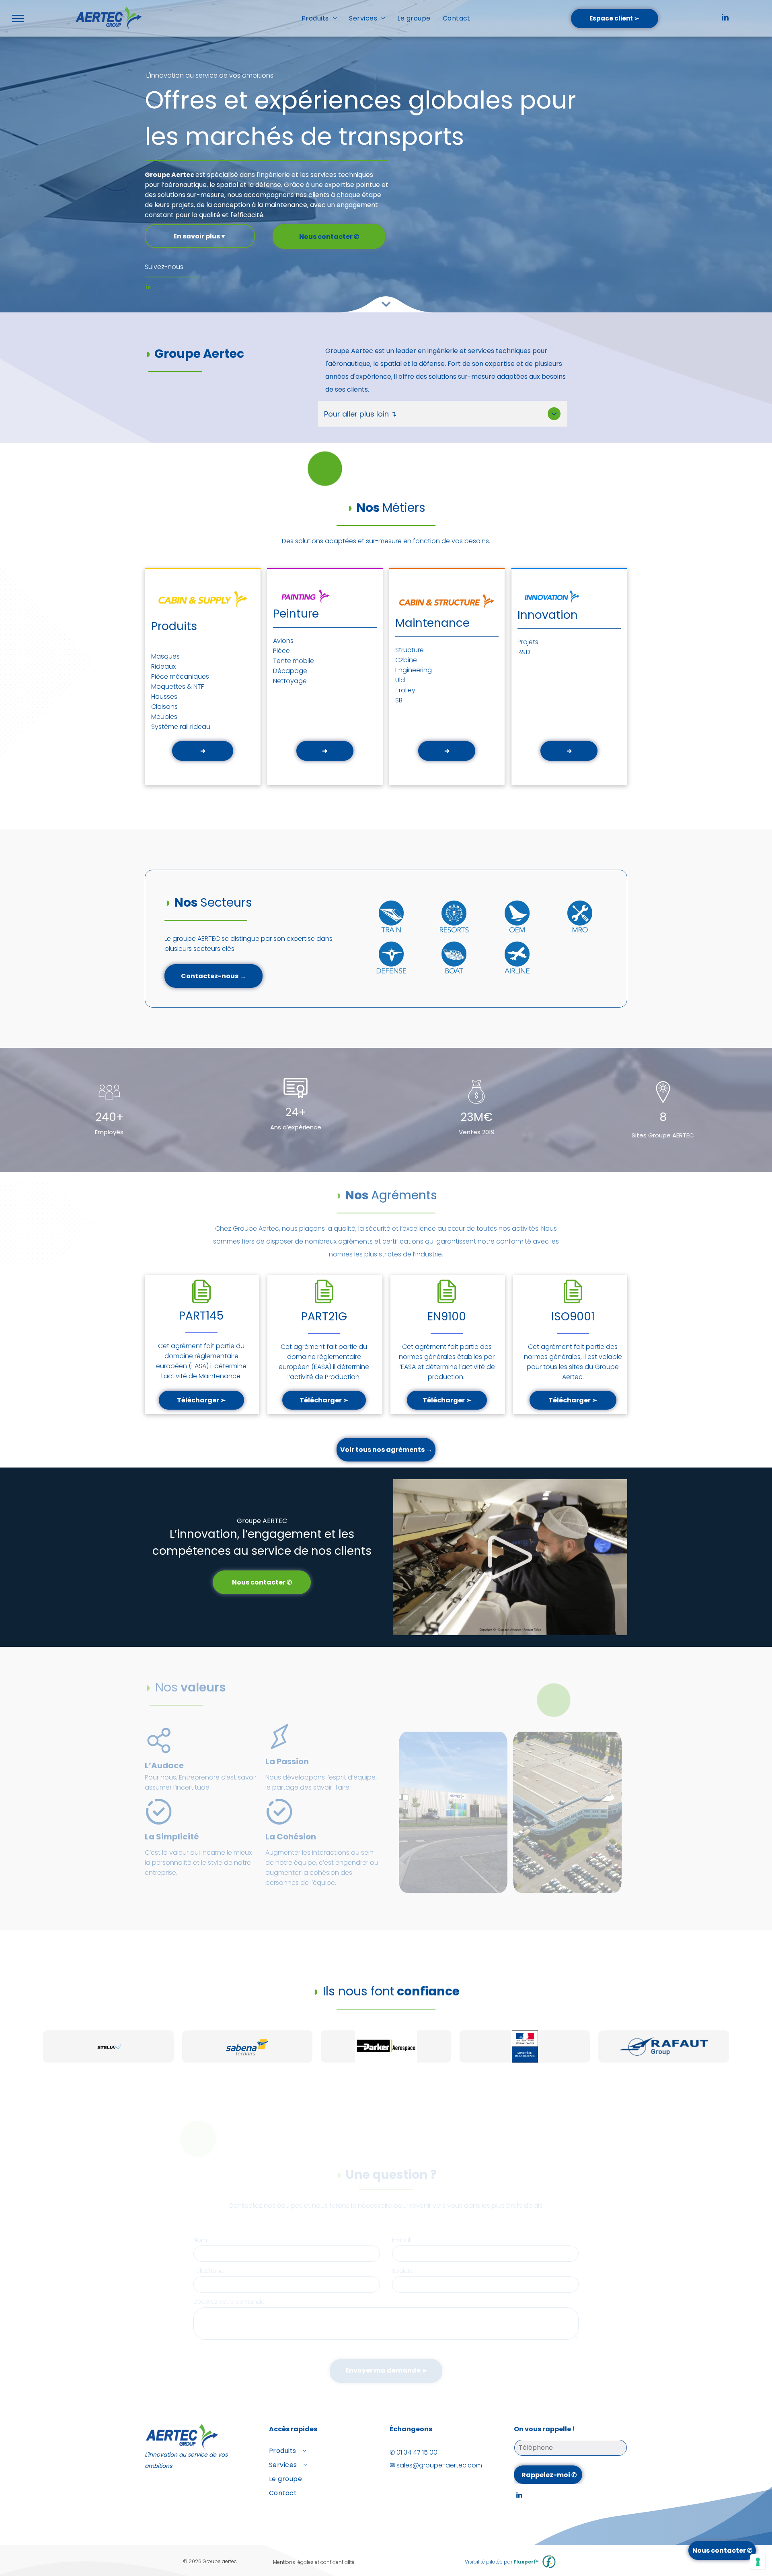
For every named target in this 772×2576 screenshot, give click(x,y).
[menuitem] (319, 18)
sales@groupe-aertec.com (439, 2465)
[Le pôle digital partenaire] (549, 2562)
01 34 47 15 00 (417, 2452)
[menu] (18, 18)
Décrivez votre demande (229, 2302)
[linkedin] (725, 18)
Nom (200, 2240)
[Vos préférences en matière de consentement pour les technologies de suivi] (758, 2562)
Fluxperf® (526, 2562)
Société (403, 2271)
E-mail (401, 2240)
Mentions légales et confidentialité (314, 2562)
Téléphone (208, 2271)
